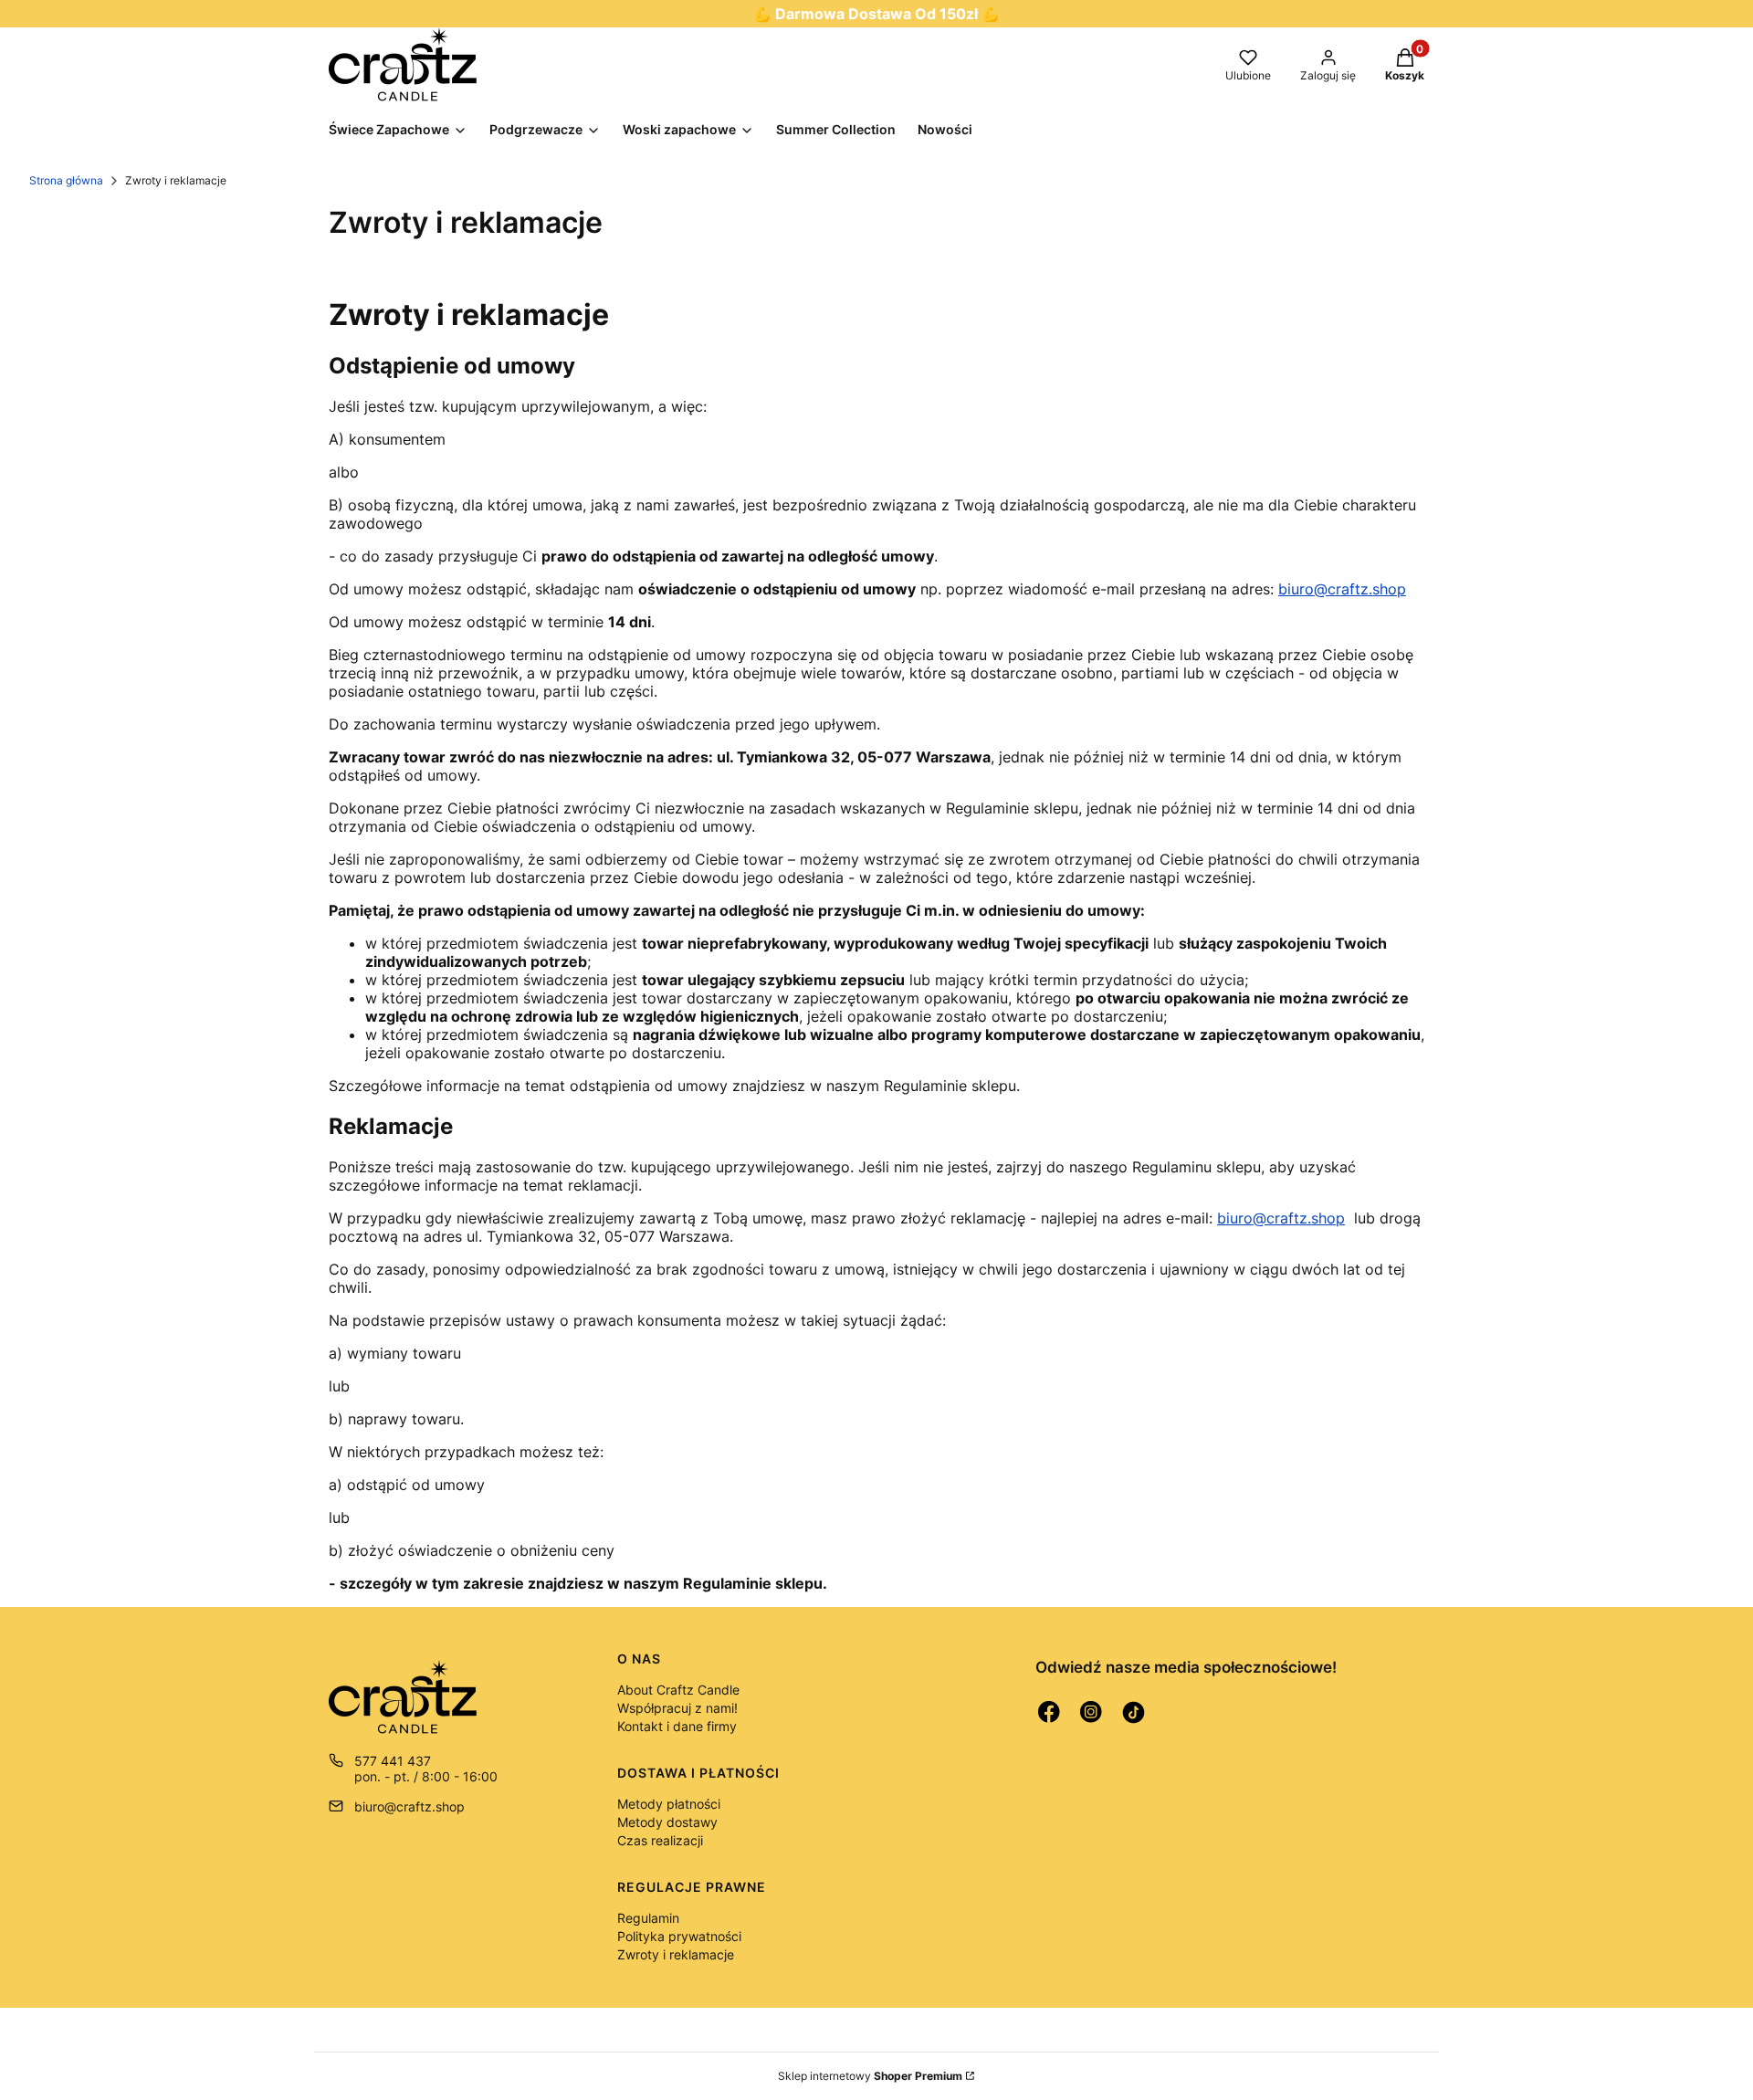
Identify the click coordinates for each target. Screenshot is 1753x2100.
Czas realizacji (660, 1840)
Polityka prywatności (679, 1936)
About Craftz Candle (678, 1690)
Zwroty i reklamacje (676, 1954)
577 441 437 (393, 1761)
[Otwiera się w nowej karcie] (1049, 1712)
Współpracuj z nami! (677, 1708)
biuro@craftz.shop (1342, 589)
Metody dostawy (667, 1822)
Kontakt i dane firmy (677, 1726)
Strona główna (66, 180)
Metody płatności (669, 1804)
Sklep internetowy (870, 2076)
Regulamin (648, 1918)
